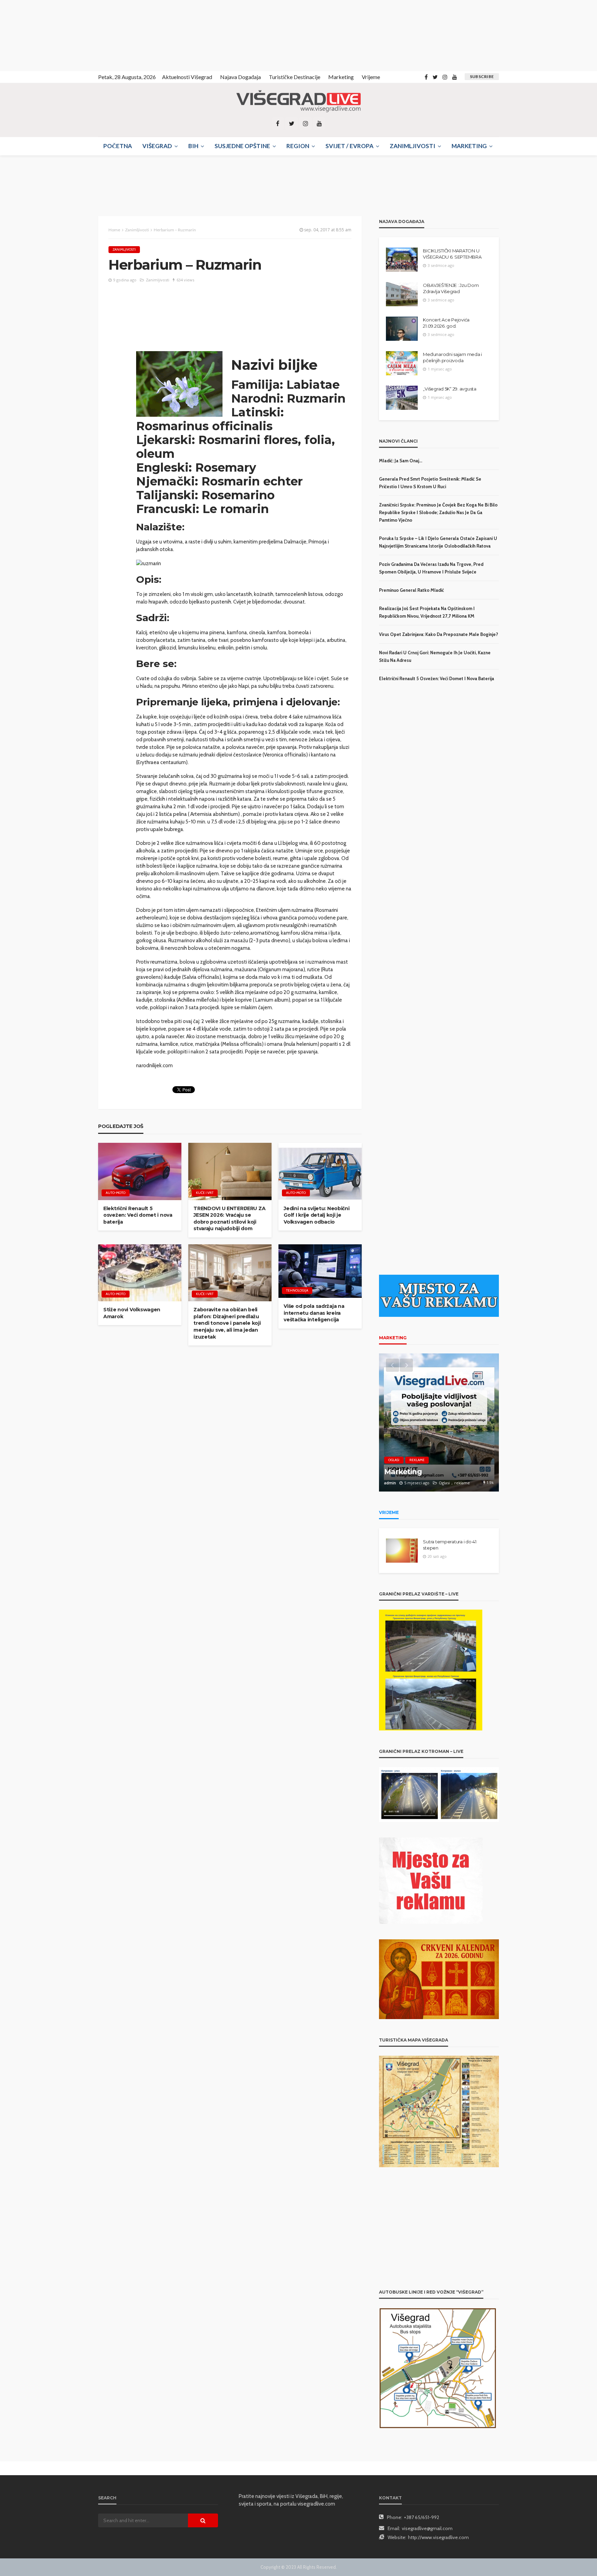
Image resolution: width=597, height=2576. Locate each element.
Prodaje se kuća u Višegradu (435, 1472)
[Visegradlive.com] (298, 101)
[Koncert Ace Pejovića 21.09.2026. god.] (402, 329)
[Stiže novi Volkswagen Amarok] (140, 1273)
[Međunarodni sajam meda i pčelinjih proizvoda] (402, 363)
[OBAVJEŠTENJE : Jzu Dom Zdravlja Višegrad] (402, 294)
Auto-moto (116, 1193)
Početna (118, 146)
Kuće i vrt (205, 1193)
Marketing (341, 77)
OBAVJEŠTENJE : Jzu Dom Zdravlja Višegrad (451, 288)
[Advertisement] (62, 35)
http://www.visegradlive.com (438, 2537)
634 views (185, 280)
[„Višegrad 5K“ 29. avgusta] (402, 398)
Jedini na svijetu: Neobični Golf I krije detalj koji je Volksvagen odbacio (316, 1215)
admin (390, 1483)
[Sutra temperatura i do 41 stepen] (402, 1551)
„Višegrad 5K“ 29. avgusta (450, 389)
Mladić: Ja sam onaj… (401, 461)
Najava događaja (240, 77)
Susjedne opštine (242, 146)
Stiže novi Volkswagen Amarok (132, 1313)
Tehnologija (297, 1290)
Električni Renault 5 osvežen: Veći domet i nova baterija (138, 1215)
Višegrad (157, 146)
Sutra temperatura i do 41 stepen (450, 1545)
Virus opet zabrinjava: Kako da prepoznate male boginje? (439, 634)
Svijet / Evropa (349, 146)
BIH (193, 146)
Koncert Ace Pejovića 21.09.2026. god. (446, 323)
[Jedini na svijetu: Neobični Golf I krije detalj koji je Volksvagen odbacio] (320, 1171)
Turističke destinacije (295, 77)
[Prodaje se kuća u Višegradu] (439, 1422)
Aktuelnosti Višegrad (187, 77)
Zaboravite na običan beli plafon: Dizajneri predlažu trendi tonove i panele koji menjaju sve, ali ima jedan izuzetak (227, 1323)
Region (298, 146)
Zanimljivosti (413, 146)
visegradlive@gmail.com (427, 2528)
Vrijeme (371, 77)
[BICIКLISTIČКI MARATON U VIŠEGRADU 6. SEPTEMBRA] (402, 260)
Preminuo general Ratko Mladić (411, 590)
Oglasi (394, 1460)
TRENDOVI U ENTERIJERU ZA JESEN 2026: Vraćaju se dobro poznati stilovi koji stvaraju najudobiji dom (229, 1219)
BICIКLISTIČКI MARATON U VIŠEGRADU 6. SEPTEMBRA (452, 254)
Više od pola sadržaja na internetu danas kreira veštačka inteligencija (314, 1313)
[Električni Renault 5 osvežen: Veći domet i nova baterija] (140, 1171)
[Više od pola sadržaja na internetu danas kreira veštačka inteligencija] (320, 1271)
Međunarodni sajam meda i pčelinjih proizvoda (452, 357)
